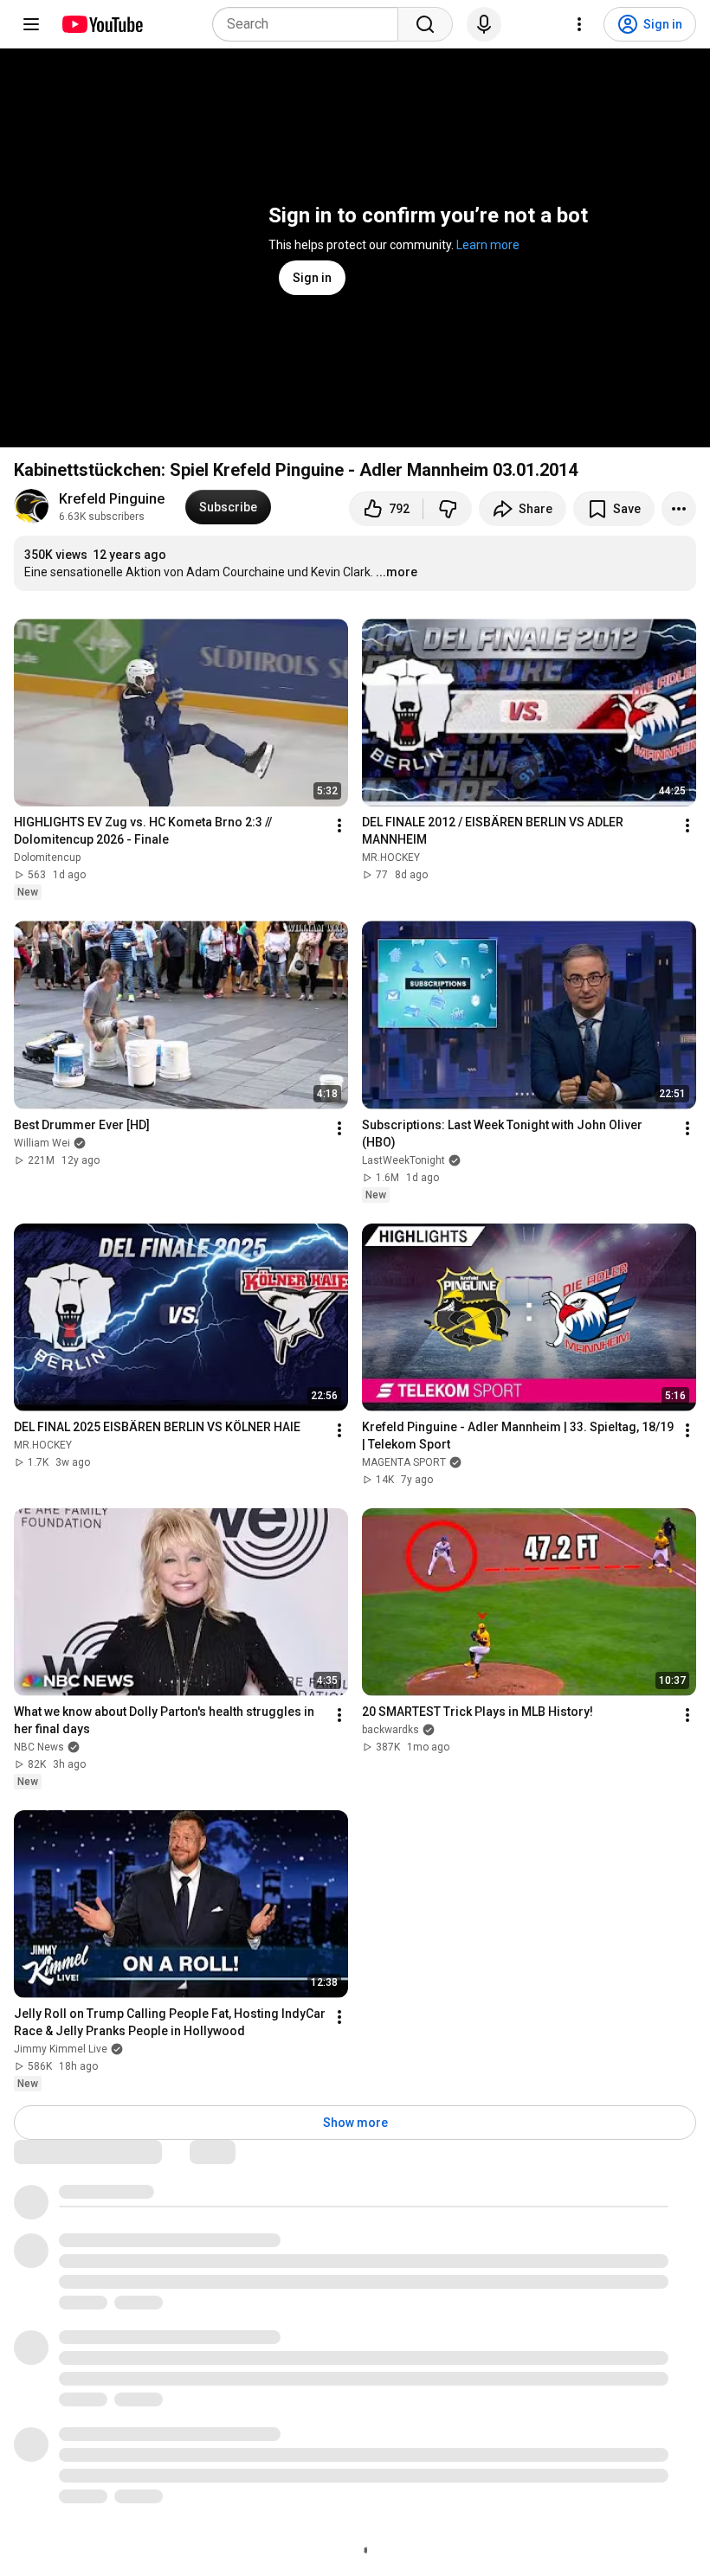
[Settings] (579, 24)
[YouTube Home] (102, 24)
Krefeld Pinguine (112, 499)
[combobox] (310, 24)
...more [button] (397, 572)
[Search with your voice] (484, 24)
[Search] (425, 24)
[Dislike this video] (448, 509)
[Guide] (31, 24)
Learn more (488, 245)
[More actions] (679, 509)
